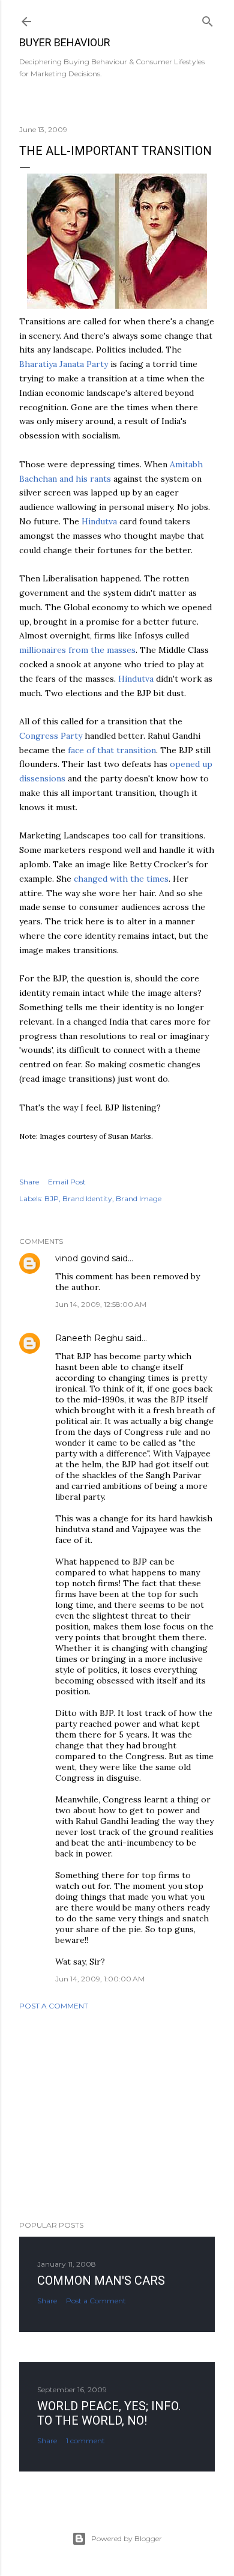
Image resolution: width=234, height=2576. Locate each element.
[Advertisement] (117, 2115)
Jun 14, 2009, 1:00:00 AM (100, 1979)
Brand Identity (87, 1199)
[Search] (208, 19)
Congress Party (51, 736)
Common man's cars (101, 2281)
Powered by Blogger (127, 2538)
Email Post (67, 1182)
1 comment (85, 2441)
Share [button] (29, 1182)
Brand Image (139, 1199)
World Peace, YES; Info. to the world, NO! (109, 2413)
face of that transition (112, 750)
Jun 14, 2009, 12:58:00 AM (101, 1304)
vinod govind (82, 1258)
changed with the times (121, 879)
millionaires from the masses (77, 650)
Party (64, 364)
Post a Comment (54, 2006)
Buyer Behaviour (65, 42)
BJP (52, 1199)
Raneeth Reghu (89, 1338)
